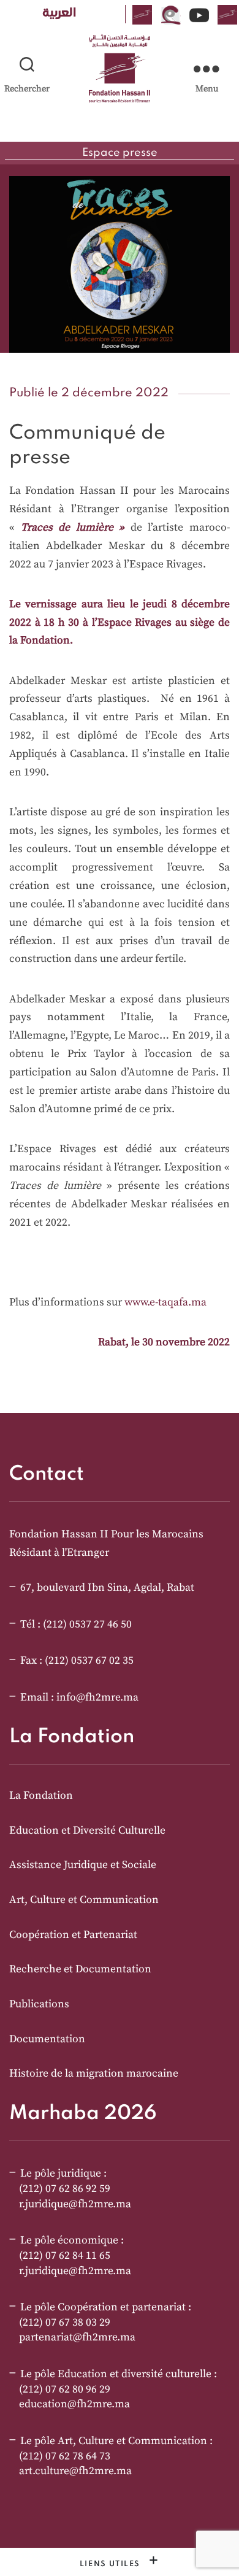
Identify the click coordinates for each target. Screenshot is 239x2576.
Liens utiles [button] (112, 2564)
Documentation (47, 2039)
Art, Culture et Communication (84, 1900)
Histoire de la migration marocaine (94, 2074)
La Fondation (41, 1796)
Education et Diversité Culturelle (87, 1831)
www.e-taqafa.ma (165, 1302)
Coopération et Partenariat (73, 1935)
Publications (39, 2004)
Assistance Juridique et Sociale (83, 1865)
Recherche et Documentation (80, 1969)
